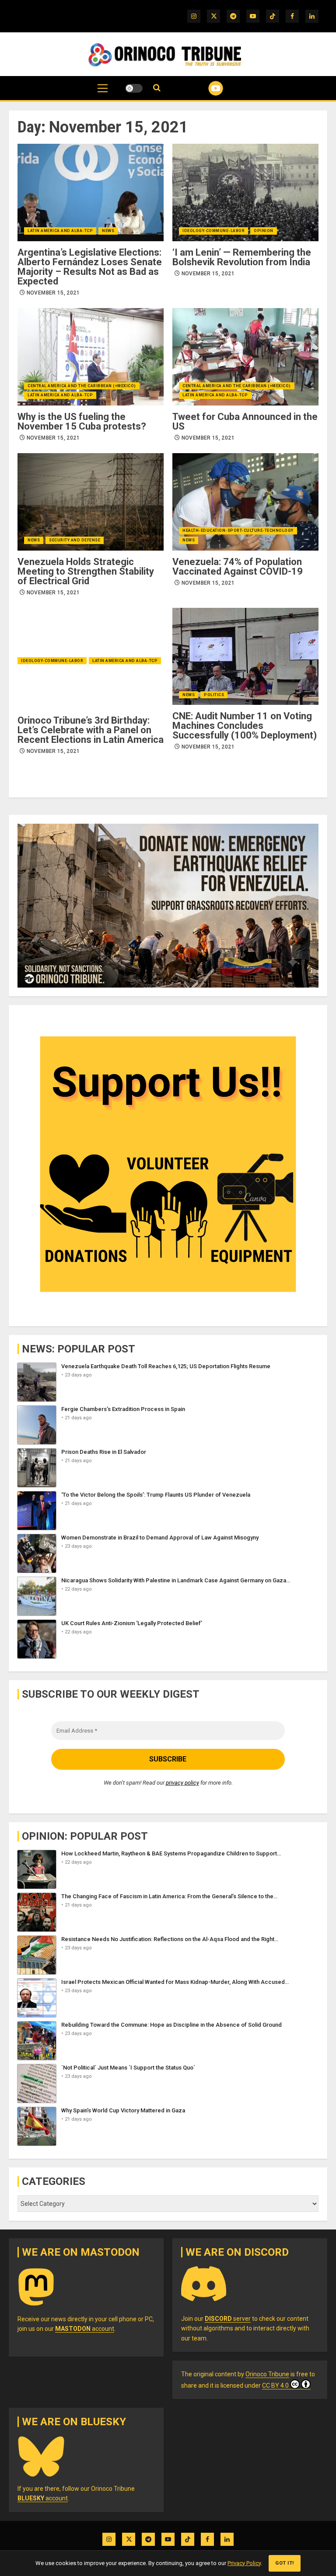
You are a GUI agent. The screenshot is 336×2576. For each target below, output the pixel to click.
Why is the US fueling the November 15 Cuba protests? (82, 421)
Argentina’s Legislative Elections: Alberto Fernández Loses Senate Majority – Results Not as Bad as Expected (90, 267)
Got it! (285, 2563)
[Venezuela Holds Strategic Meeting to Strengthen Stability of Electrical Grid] (91, 502)
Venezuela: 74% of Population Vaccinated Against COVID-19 (238, 567)
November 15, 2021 (53, 293)
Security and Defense (75, 540)
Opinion (264, 231)
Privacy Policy (244, 2563)
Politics (214, 695)
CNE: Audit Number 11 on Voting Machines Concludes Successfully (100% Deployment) (245, 726)
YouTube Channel (205, 88)
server (228, 2319)
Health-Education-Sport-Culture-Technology (238, 530)
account (85, 2329)
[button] (103, 93)
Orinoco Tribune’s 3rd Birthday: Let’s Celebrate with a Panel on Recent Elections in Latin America (91, 730)
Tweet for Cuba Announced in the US (245, 421)
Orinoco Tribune (267, 2374)
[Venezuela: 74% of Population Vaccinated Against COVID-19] (245, 502)
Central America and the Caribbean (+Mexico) (82, 386)
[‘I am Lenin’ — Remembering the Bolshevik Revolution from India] (245, 192)
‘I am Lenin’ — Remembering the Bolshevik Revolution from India (242, 257)
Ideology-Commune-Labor (213, 231)
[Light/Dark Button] (134, 88)
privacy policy (182, 1783)
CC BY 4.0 (275, 2385)
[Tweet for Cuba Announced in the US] (245, 357)
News (108, 231)
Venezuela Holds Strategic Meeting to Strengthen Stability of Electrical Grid (86, 571)
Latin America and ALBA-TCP (60, 231)
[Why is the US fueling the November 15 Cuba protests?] (91, 357)
